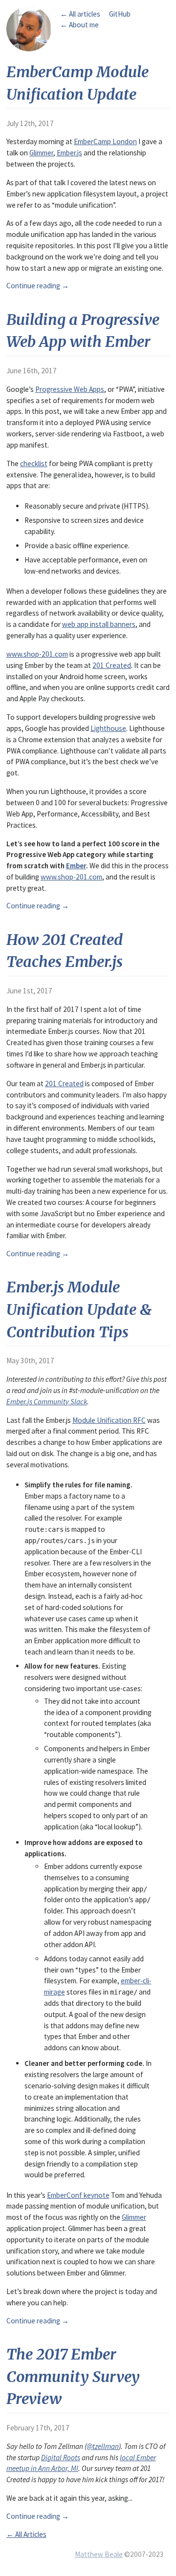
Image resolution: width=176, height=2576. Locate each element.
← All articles (80, 14)
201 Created (112, 665)
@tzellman (103, 2446)
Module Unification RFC (109, 1420)
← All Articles (26, 2534)
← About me (79, 25)
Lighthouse (108, 728)
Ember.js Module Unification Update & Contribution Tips (79, 1309)
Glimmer (41, 153)
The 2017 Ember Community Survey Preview (73, 2376)
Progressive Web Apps (70, 389)
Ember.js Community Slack (47, 1402)
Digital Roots (61, 2458)
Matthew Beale (99, 2554)
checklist (34, 463)
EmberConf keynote (78, 2195)
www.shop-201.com (37, 654)
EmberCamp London (105, 141)
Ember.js (69, 153)
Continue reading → (38, 286)
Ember (76, 866)
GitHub (120, 14)
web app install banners (99, 624)
